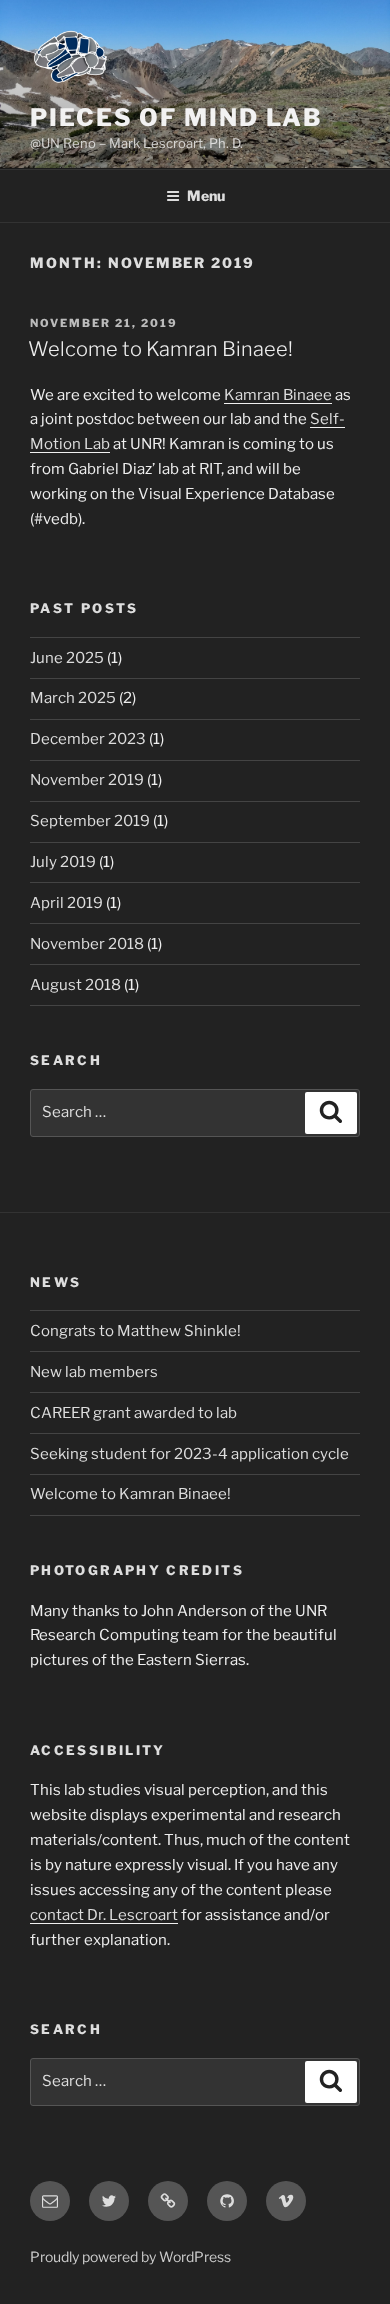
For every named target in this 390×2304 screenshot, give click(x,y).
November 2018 (87, 944)
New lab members (94, 1372)
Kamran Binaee (278, 395)
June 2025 (67, 658)
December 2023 (88, 739)
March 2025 (73, 698)
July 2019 (63, 862)
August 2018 (75, 985)
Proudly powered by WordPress (130, 2256)
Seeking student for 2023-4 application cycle (189, 1454)
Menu (206, 195)
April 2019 (66, 903)
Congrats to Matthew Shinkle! (135, 1331)
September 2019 (90, 821)
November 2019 (87, 780)
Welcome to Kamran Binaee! (160, 349)
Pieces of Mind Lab (176, 117)
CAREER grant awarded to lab (133, 1413)
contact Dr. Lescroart (104, 1915)
